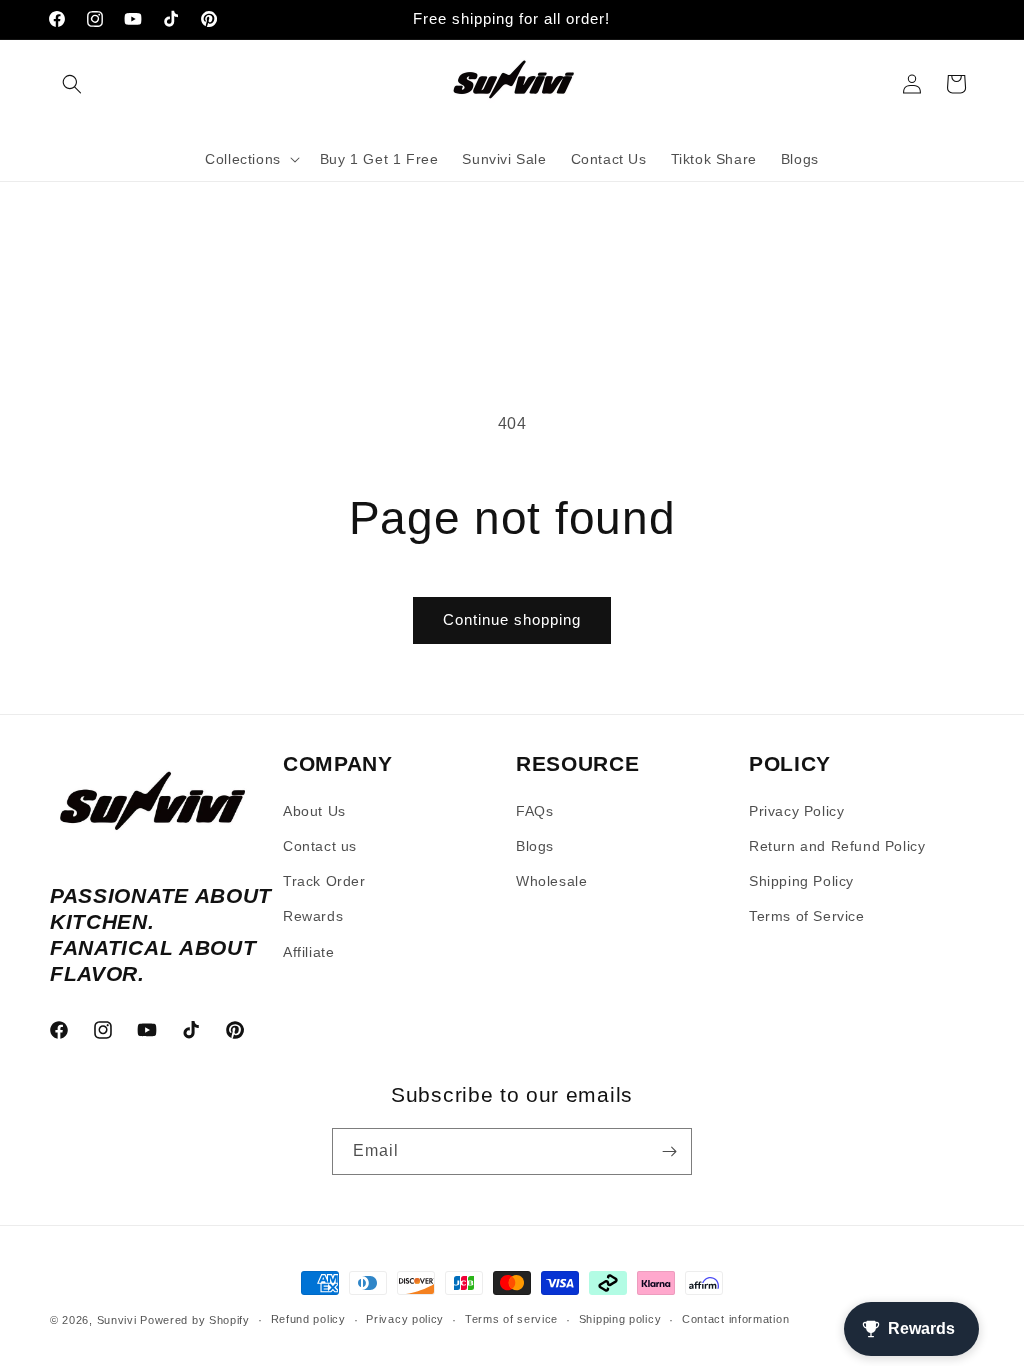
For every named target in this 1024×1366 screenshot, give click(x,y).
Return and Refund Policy (837, 846)
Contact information (735, 1319)
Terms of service (511, 1319)
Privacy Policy (796, 811)
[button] (72, 84)
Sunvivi (117, 1320)
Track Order (324, 881)
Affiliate (308, 952)
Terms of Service (807, 916)
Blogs (535, 846)
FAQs (534, 811)
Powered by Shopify (195, 1320)
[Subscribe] (669, 1151)
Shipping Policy (801, 881)
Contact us (320, 846)
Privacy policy (405, 1319)
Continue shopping (512, 619)
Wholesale (551, 881)
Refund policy (308, 1319)
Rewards (313, 916)
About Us (314, 811)
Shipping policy (620, 1319)
